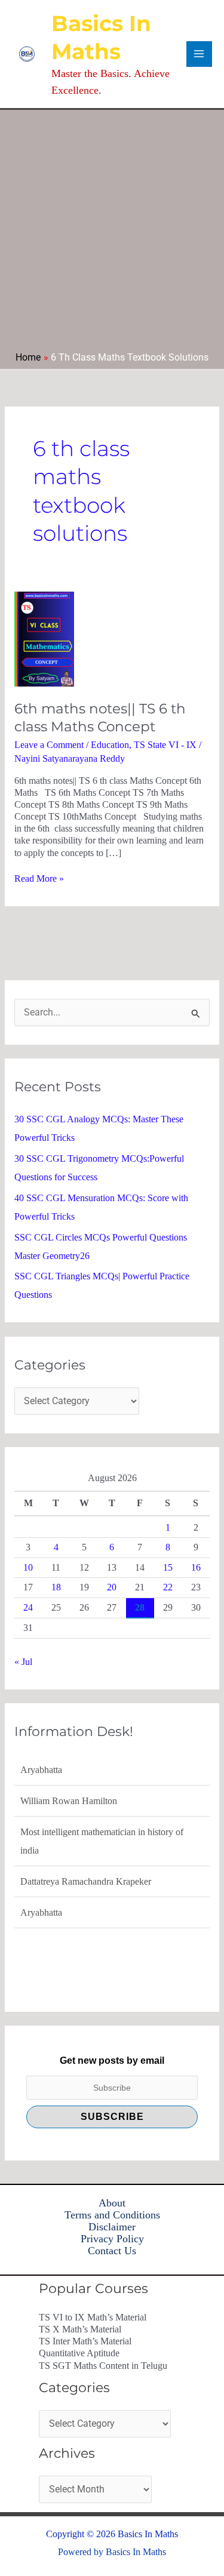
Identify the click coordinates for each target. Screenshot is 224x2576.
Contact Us (112, 2251)
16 (196, 1567)
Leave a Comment (49, 745)
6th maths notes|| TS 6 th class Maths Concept (100, 718)
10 (28, 1567)
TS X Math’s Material (80, 2329)
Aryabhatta (41, 1886)
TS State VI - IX (165, 745)
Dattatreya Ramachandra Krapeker (86, 1855)
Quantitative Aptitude (79, 2353)
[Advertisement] (112, 234)
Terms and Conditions (112, 2215)
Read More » (39, 878)
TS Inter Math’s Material (85, 2341)
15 (168, 1567)
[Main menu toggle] (199, 54)
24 (28, 1607)
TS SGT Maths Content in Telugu (103, 2366)
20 (112, 1587)
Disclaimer (112, 2227)
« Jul (23, 1662)
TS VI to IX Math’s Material (93, 2317)
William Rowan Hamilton (69, 1775)
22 (168, 1587)
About (112, 2203)
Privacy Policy (112, 2239)
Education (110, 745)
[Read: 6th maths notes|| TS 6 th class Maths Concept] (44, 638)
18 (56, 1587)
